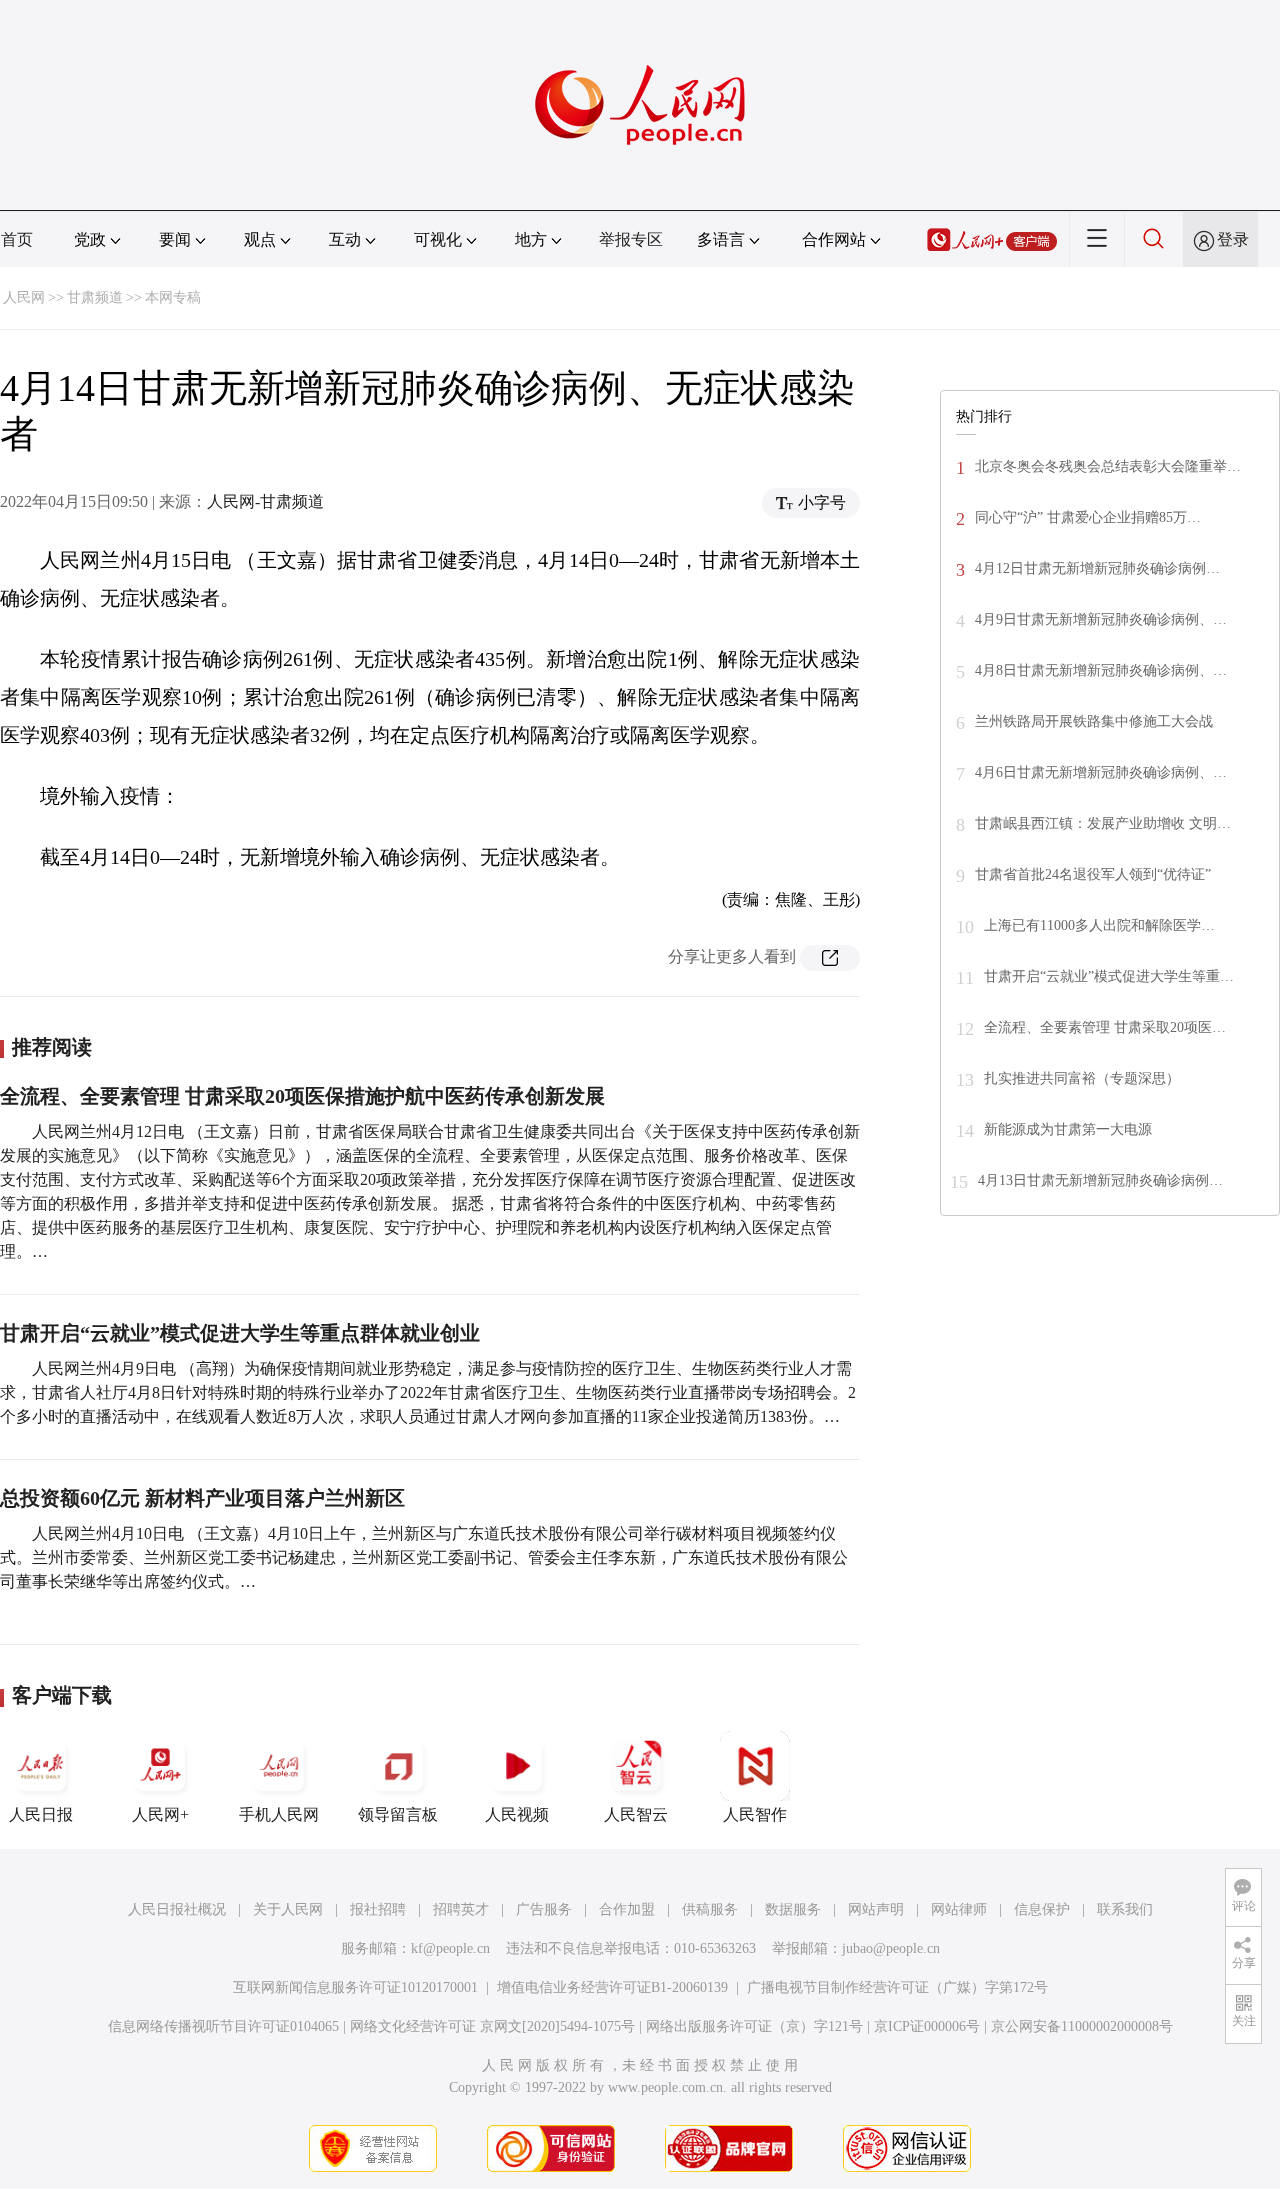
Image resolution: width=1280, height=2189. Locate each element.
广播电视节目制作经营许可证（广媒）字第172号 (897, 1987)
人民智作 (755, 1814)
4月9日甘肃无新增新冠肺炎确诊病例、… (1101, 619)
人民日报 (41, 1814)
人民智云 (636, 1814)
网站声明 (876, 1909)
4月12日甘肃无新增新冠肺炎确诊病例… (1097, 568)
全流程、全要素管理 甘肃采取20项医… (1105, 1027)
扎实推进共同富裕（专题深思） (1082, 1078)
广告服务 (544, 1909)
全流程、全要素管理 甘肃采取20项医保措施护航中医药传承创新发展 (302, 1096)
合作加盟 (627, 1909)
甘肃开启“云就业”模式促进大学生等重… (1109, 976)
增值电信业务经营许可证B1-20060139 (612, 1987)
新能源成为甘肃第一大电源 (1068, 1129)
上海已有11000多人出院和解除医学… (1099, 925)
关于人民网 (288, 1909)
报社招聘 (378, 1909)
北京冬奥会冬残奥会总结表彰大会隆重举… (1108, 466)
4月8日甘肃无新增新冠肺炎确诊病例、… (1101, 670)
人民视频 (517, 1814)
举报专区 (631, 239)
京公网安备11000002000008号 (1082, 2026)
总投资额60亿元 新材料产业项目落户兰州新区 (202, 1498)
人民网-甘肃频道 (265, 501)
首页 (17, 239)
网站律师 (959, 1909)
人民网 (24, 297)
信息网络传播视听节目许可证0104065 (223, 2026)
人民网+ (160, 1814)
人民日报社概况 (177, 1909)
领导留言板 (398, 1814)
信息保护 (1042, 1909)
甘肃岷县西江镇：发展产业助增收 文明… (1103, 823)
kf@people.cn (450, 1948)
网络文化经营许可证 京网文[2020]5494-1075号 (492, 2026)
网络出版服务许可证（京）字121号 (754, 2026)
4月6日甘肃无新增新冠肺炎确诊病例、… (1101, 772)
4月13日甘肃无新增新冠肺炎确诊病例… (1100, 1180)
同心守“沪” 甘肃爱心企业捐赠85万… (1088, 517)
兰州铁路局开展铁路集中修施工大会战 (1094, 721)
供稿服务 (710, 1909)
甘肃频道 (95, 297)
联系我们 (1125, 1909)
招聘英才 (461, 1909)
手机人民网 (279, 1814)
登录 (1233, 239)
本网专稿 (173, 297)
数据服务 (793, 1909)
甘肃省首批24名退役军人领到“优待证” (1093, 874)
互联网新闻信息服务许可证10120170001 (355, 1987)
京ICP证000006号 (927, 2026)
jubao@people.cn (891, 1948)
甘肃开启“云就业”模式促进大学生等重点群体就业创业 (240, 1333)
